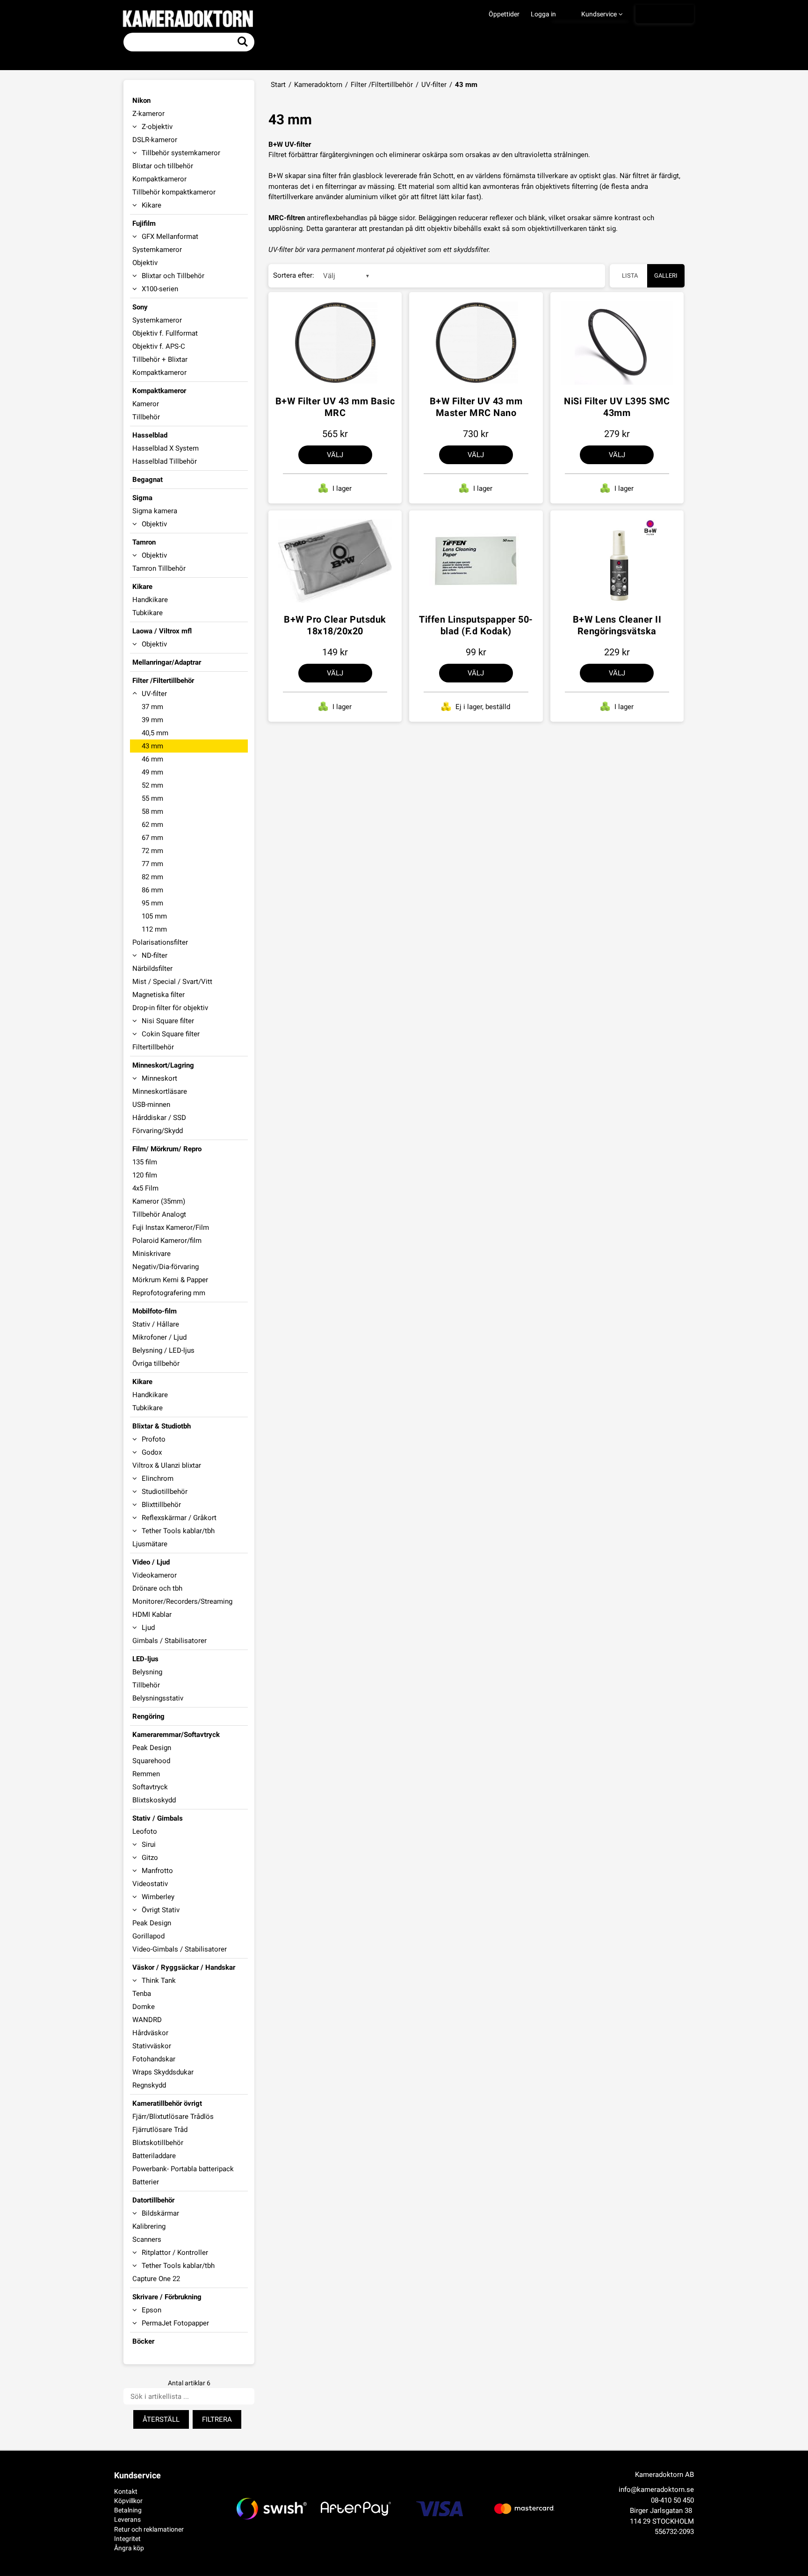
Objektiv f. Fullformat (165, 333)
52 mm (152, 785)
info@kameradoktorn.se (656, 2490)
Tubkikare (148, 613)
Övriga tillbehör (156, 1363)
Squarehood (151, 1761)
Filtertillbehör (153, 1047)
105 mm (154, 916)
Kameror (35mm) (159, 1201)
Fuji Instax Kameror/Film (171, 1227)
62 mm (152, 825)
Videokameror (155, 1575)
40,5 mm (155, 733)
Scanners (147, 2239)
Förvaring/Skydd (158, 1131)
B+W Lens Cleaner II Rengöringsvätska (617, 625)
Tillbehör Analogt (159, 1214)
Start (278, 85)
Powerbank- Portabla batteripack (183, 2169)
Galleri (666, 276)
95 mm (152, 903)
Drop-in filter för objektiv (170, 1008)
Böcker (143, 2341)
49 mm (152, 772)
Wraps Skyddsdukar (163, 2072)
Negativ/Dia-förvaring (166, 1267)
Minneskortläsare (160, 1091)
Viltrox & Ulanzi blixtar (167, 1465)
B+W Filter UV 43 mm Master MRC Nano (476, 407)
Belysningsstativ (158, 1698)
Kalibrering (149, 2226)
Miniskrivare (151, 1254)
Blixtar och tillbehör (163, 166)
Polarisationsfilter (160, 942)
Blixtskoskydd (154, 1800)
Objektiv (145, 263)
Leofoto (145, 1831)
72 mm (152, 851)
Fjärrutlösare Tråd (160, 2130)
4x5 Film (145, 1188)
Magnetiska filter (159, 995)
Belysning (147, 1672)
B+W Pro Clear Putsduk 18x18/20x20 (335, 625)
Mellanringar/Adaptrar (167, 662)
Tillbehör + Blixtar (160, 359)
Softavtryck (150, 1787)
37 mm (152, 707)
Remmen (146, 1774)
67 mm (152, 838)
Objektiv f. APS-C (159, 346)
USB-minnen (151, 1105)
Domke (144, 2007)
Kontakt (126, 2491)
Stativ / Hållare (156, 1324)
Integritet (127, 2539)
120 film (145, 1175)
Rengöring (148, 1716)
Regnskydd (149, 2085)
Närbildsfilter (152, 969)
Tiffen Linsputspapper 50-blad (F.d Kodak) (476, 625)
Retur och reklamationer (149, 2529)
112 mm (154, 929)
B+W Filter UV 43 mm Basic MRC (335, 407)
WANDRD (147, 2020)
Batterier (146, 2182)
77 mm (152, 864)
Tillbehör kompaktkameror (174, 192)
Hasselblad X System (166, 448)
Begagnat (148, 480)
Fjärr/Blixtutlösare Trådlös (173, 2117)
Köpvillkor (128, 2501)
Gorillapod (148, 1936)
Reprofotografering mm (169, 1293)
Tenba (142, 1994)
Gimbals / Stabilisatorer (170, 1641)
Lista (630, 276)
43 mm (152, 746)
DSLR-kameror (155, 140)
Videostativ (150, 1884)
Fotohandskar (154, 2059)
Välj (335, 455)
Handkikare (150, 600)
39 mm (152, 720)
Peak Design (152, 1748)
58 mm (152, 811)
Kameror (146, 404)
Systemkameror (157, 250)
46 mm (152, 759)
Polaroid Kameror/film (167, 1241)
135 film (145, 1162)
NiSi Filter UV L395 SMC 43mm (617, 407)
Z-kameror (148, 114)
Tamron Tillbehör (159, 568)
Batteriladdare (154, 2156)
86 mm (152, 890)
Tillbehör (146, 417)
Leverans (127, 2519)
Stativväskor (152, 2046)
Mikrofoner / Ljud (159, 1337)
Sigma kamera (155, 511)
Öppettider (504, 14)
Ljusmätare (150, 1544)
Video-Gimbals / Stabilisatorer (180, 1949)
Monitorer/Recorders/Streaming (182, 1601)
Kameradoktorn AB (664, 2475)
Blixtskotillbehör (158, 2143)
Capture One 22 (156, 2279)
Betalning (128, 2510)
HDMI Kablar (152, 1614)
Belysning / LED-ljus (163, 1350)
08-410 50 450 (672, 2500)
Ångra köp (129, 2548)
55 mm (152, 798)
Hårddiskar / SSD (159, 1118)
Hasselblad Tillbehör (165, 461)
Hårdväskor (150, 2033)
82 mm (152, 877)
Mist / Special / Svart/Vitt (172, 982)
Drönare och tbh (157, 1588)
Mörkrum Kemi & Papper (170, 1280)
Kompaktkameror (159, 179)
